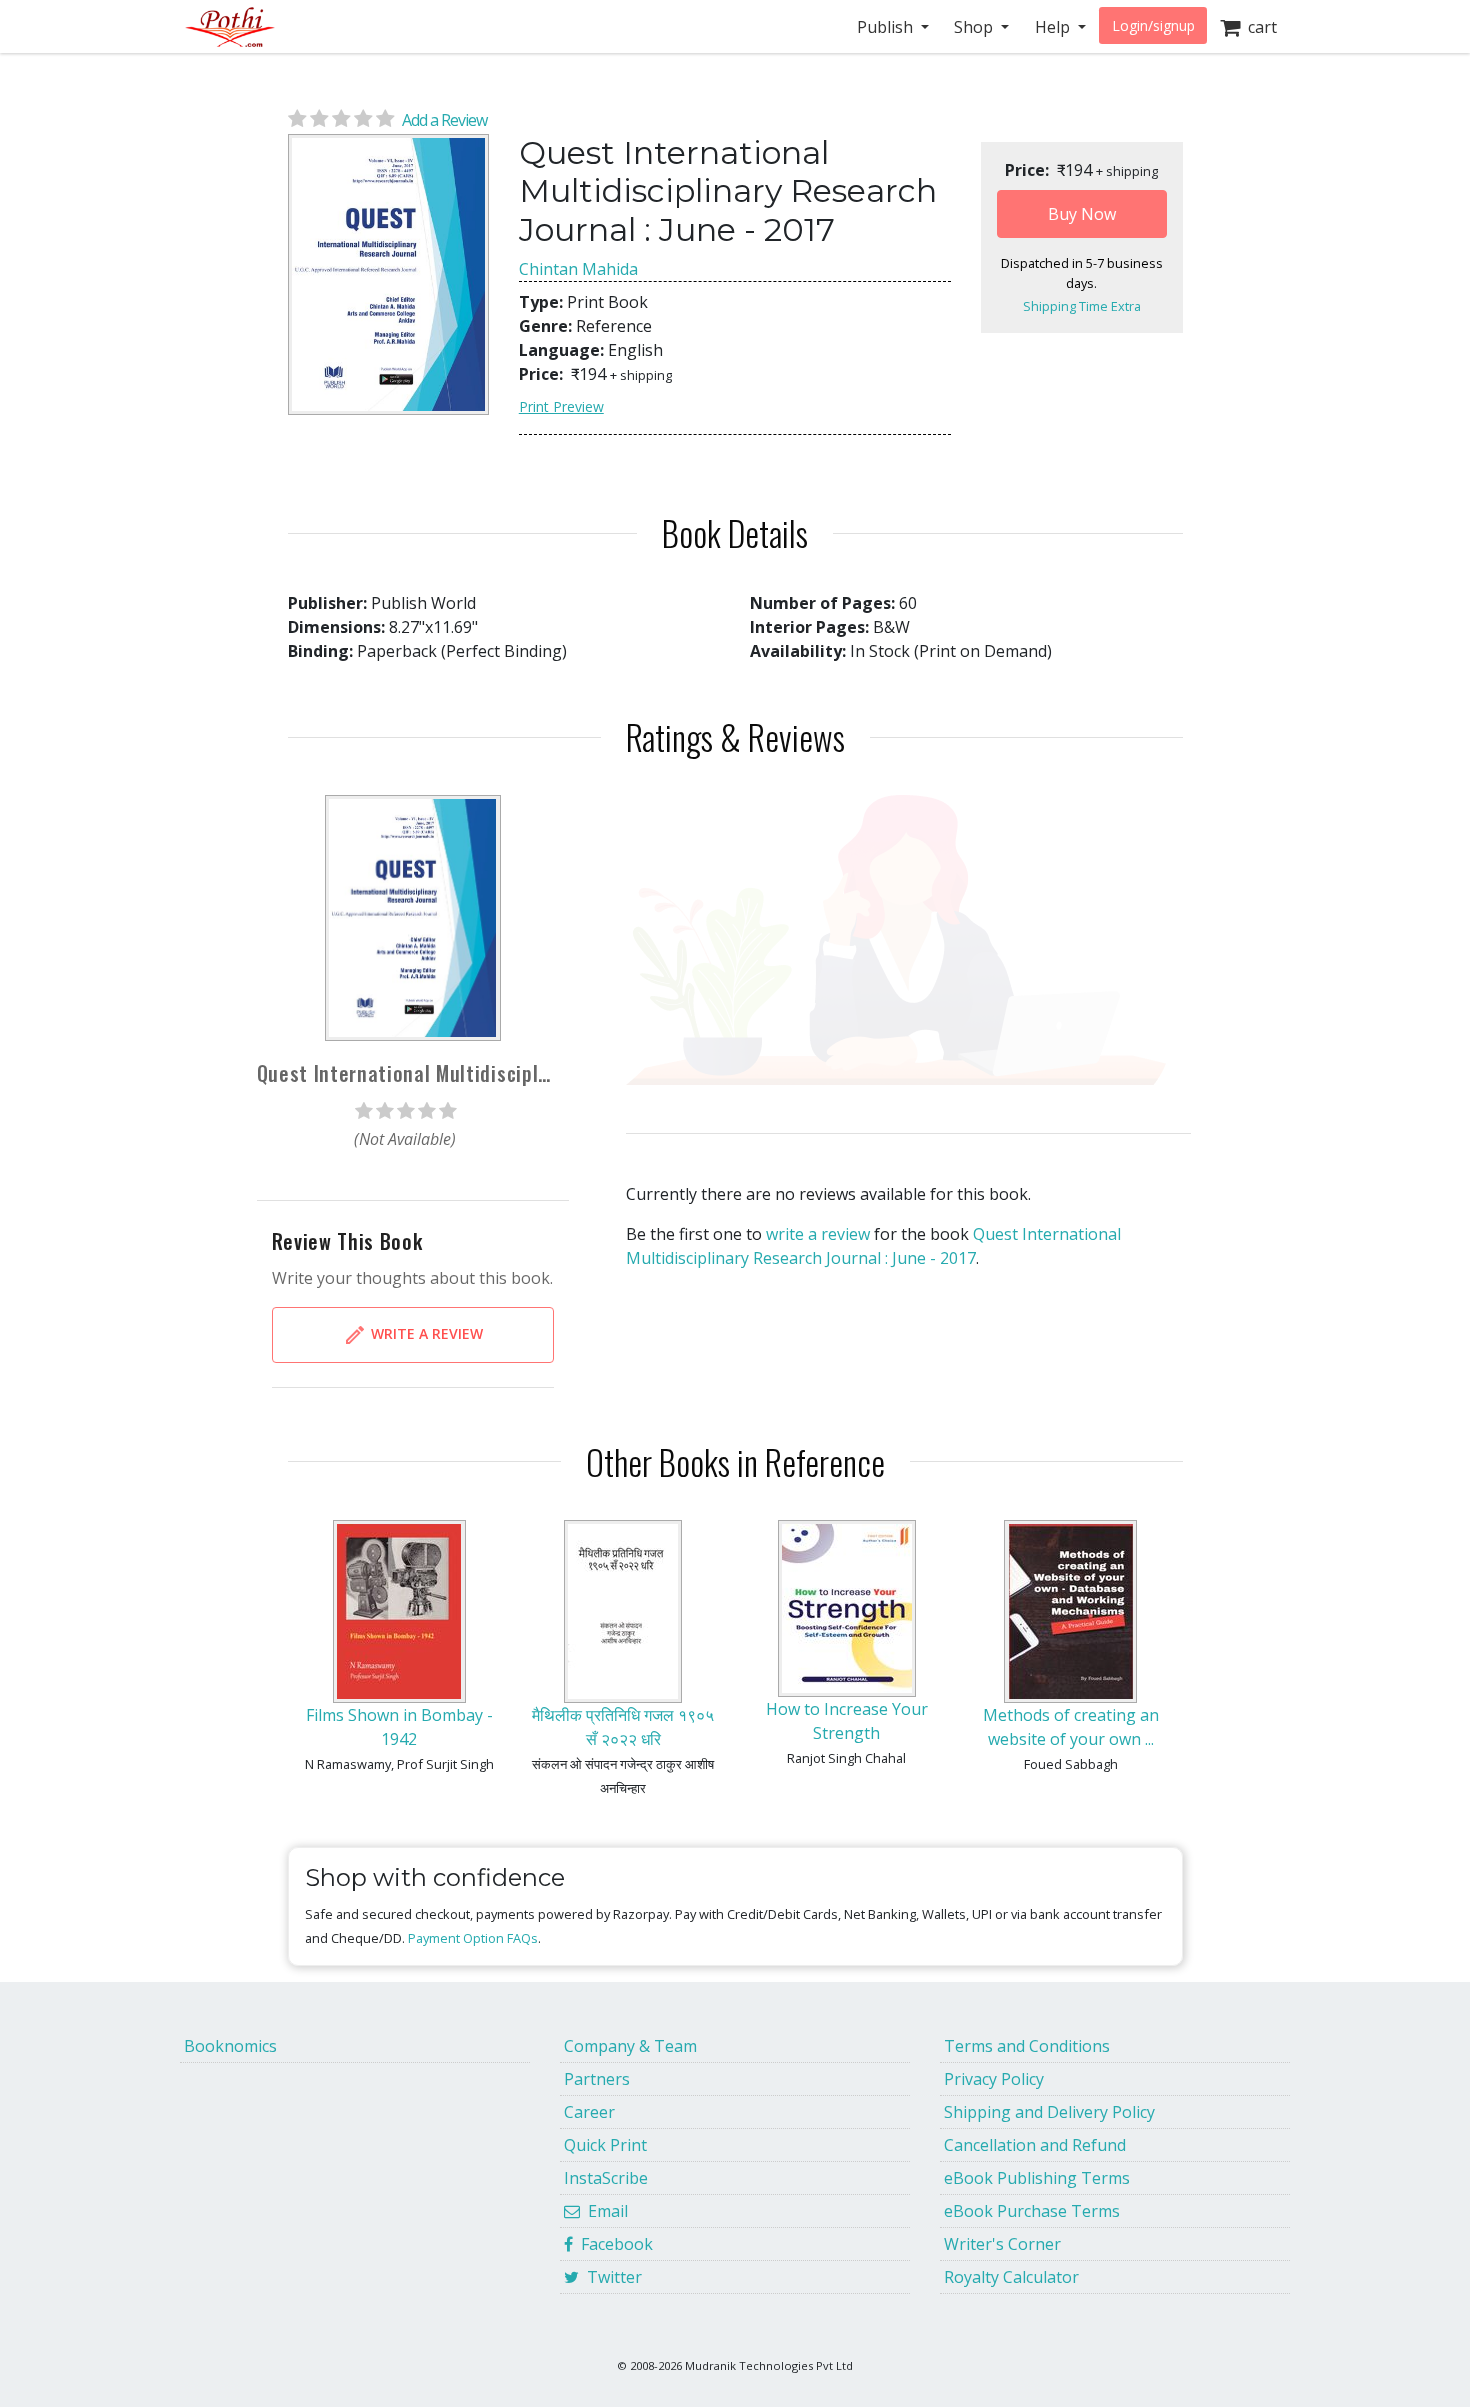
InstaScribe (606, 2178)
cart (1258, 27)
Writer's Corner (1002, 2244)
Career (589, 2112)
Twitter (610, 2277)
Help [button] (1054, 27)
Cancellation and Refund (1035, 2145)
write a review (818, 1234)
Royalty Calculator (1011, 2277)
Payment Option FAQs (473, 1938)
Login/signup (1153, 25)
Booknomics (230, 2046)
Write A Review (425, 1332)
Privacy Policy (994, 2079)
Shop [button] (975, 27)
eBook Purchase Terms (1032, 2211)
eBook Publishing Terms (1037, 2178)
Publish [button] (887, 27)
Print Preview (561, 406)
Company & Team (630, 2046)
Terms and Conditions (1027, 2046)
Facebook (613, 2244)
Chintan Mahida (578, 269)
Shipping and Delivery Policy (1049, 2112)
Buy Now (1082, 214)
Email (604, 2211)
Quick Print (605, 2145)
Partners (597, 2079)
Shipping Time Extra (1082, 306)
